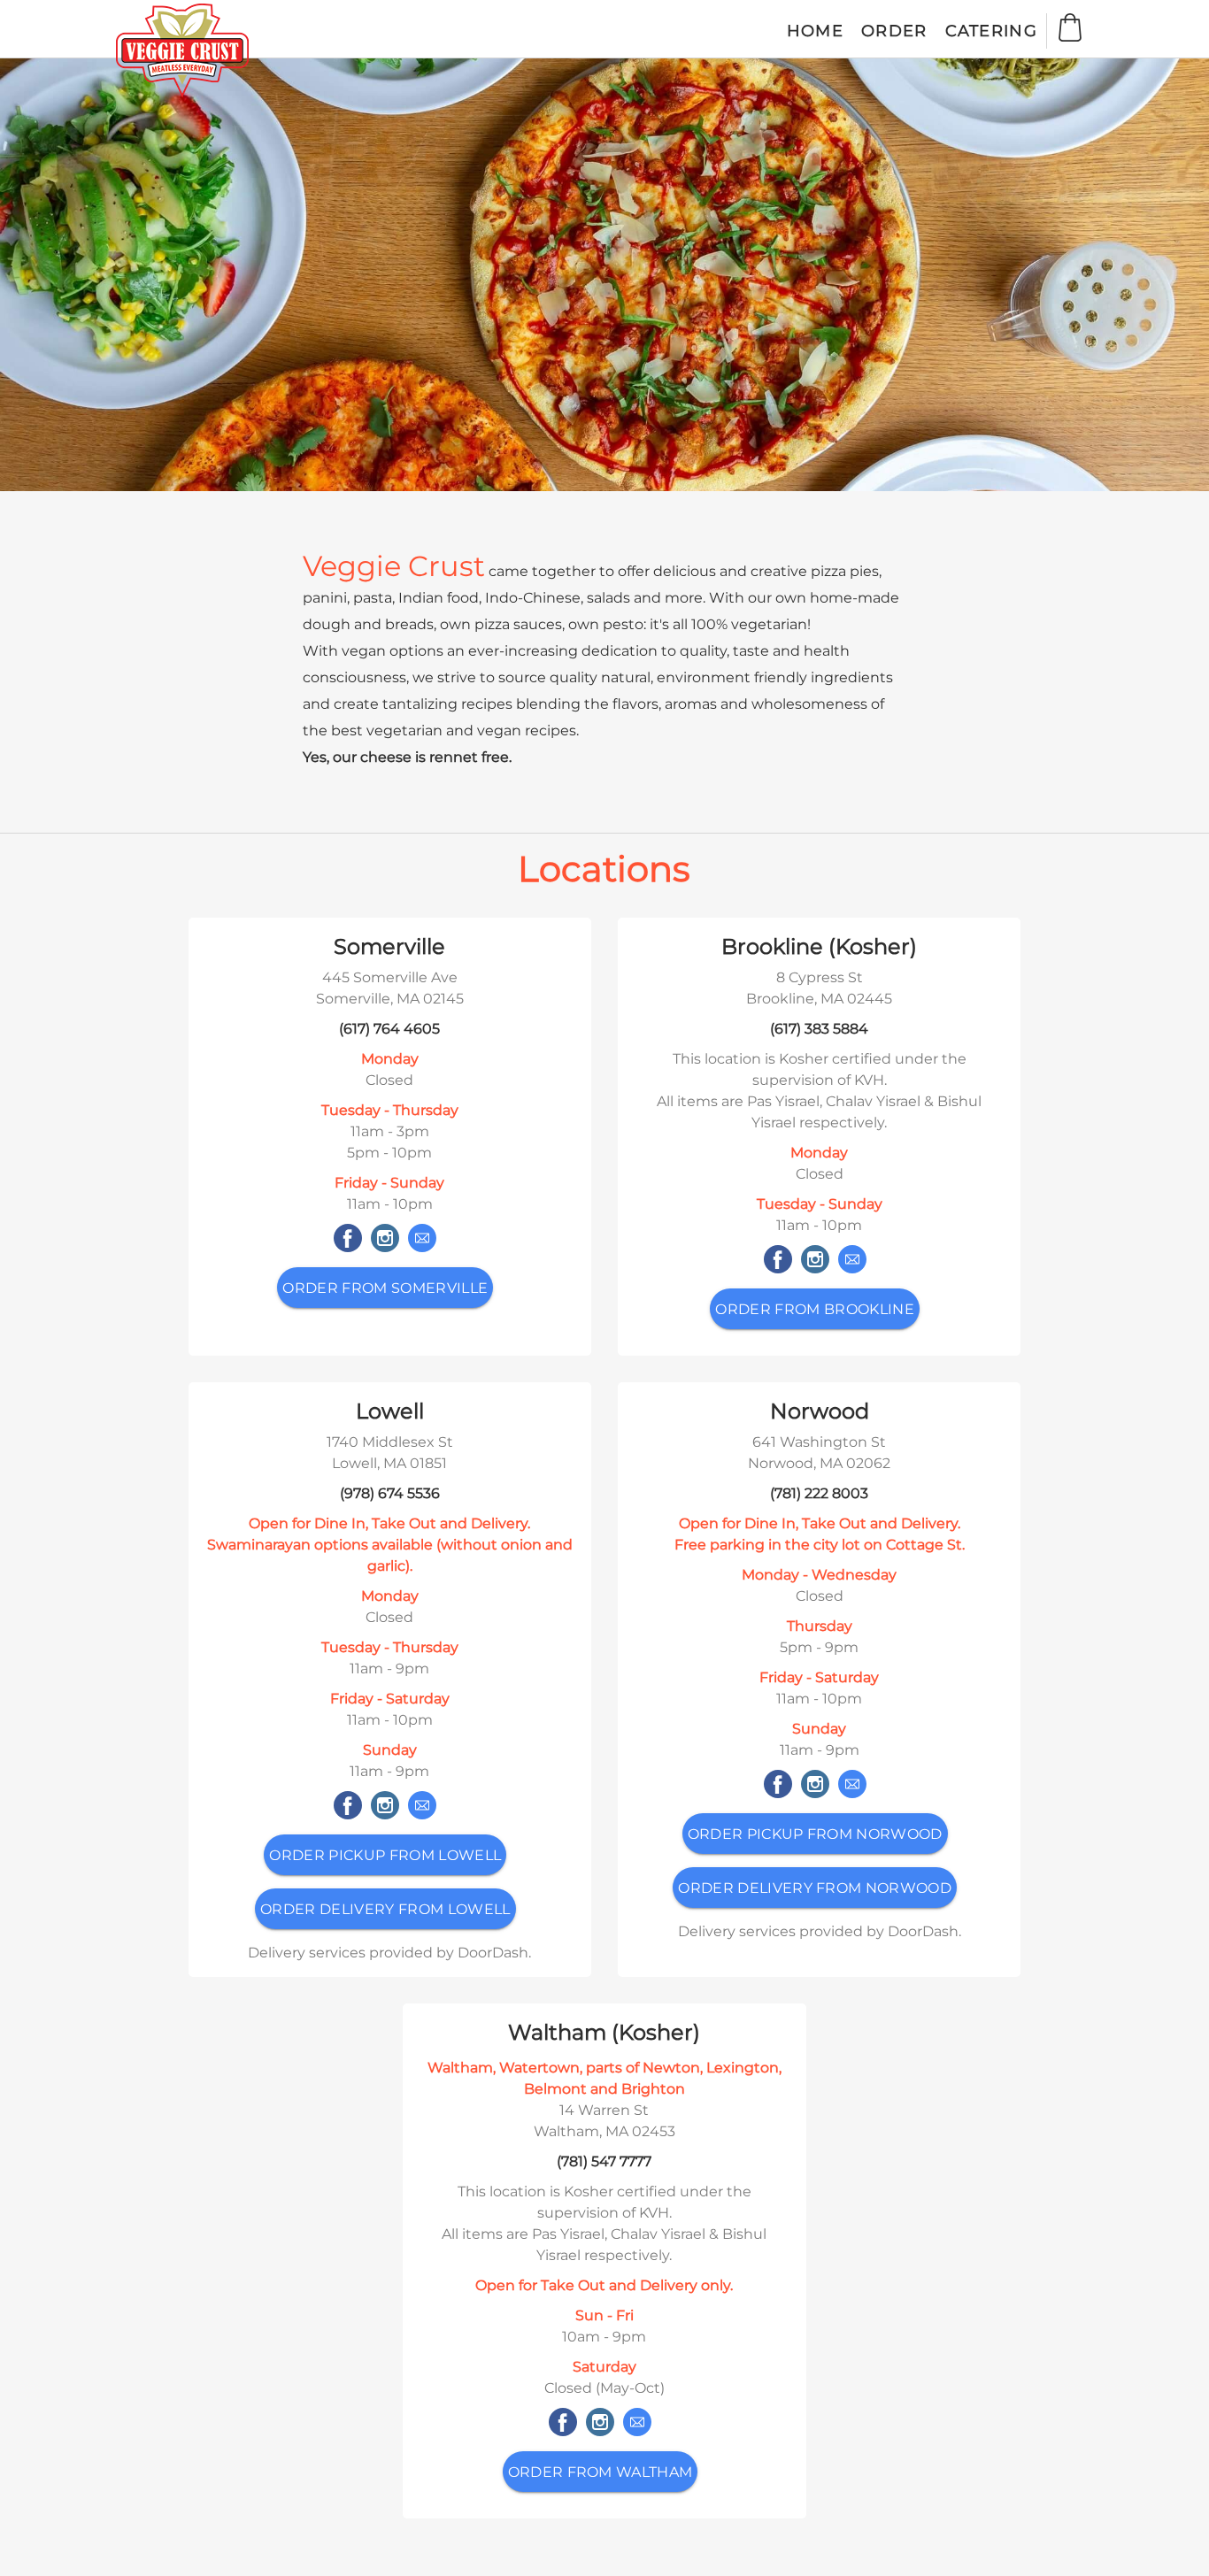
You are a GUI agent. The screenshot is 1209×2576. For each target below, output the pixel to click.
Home (815, 31)
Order (894, 31)
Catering (991, 31)
